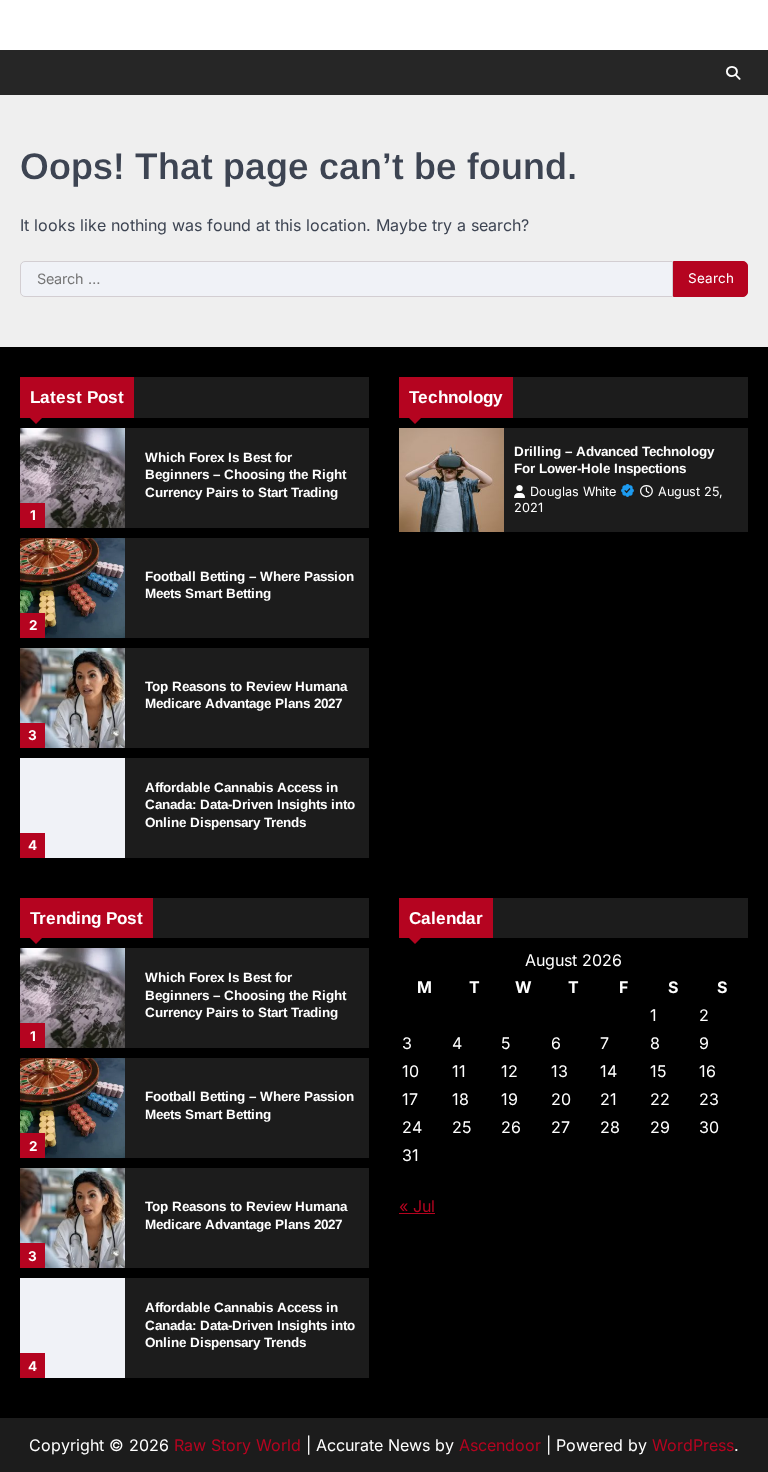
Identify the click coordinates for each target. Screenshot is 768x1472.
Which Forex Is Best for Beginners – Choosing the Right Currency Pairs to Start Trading (245, 475)
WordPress (693, 1445)
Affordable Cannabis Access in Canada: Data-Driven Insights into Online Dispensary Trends (250, 805)
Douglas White (573, 491)
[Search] (733, 73)
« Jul (417, 1206)
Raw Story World (237, 1445)
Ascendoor (500, 1445)
